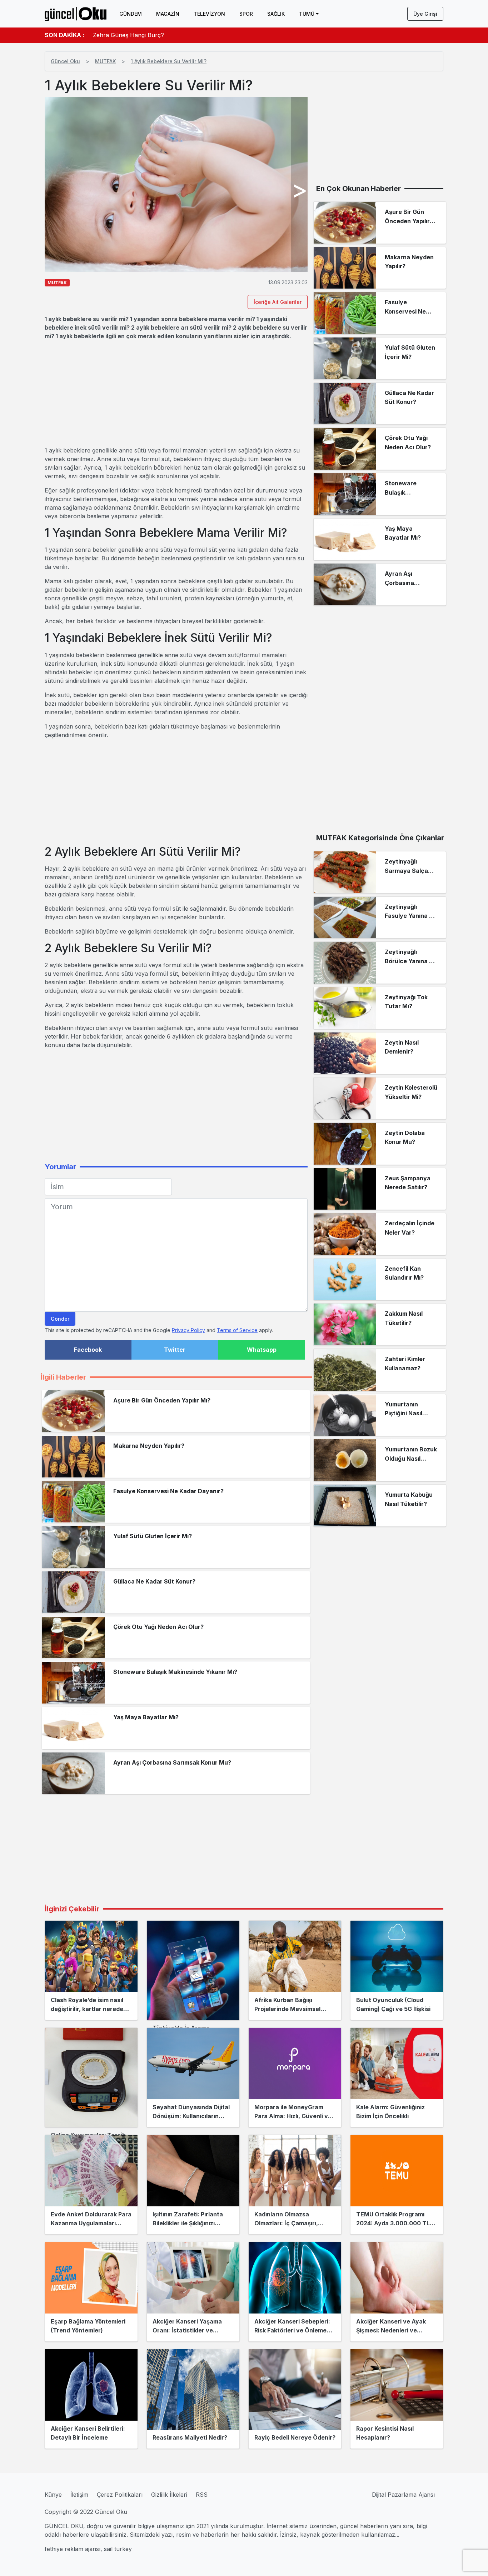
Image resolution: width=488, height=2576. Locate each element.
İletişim (79, 2495)
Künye (53, 2495)
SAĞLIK (276, 14)
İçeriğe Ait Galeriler (278, 302)
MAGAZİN (168, 14)
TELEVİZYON (209, 14)
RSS (202, 2495)
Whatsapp (262, 1350)
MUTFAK (105, 61)
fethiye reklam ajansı (73, 2549)
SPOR (246, 14)
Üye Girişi (425, 14)
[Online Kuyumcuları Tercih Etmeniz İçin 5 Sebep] (91, 2077)
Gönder (60, 1319)
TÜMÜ (307, 14)
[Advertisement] (176, 393)
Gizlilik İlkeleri (169, 2495)
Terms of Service (237, 1330)
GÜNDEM (131, 14)
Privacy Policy (188, 1330)
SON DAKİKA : (64, 35)
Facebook (88, 1350)
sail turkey (118, 2549)
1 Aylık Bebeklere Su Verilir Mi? (169, 61)
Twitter (175, 1350)
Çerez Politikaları (120, 2495)
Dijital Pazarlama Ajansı (403, 2495)
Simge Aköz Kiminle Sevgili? (131, 35)
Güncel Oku (65, 61)
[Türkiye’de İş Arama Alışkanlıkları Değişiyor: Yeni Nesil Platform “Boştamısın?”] (193, 1970)
